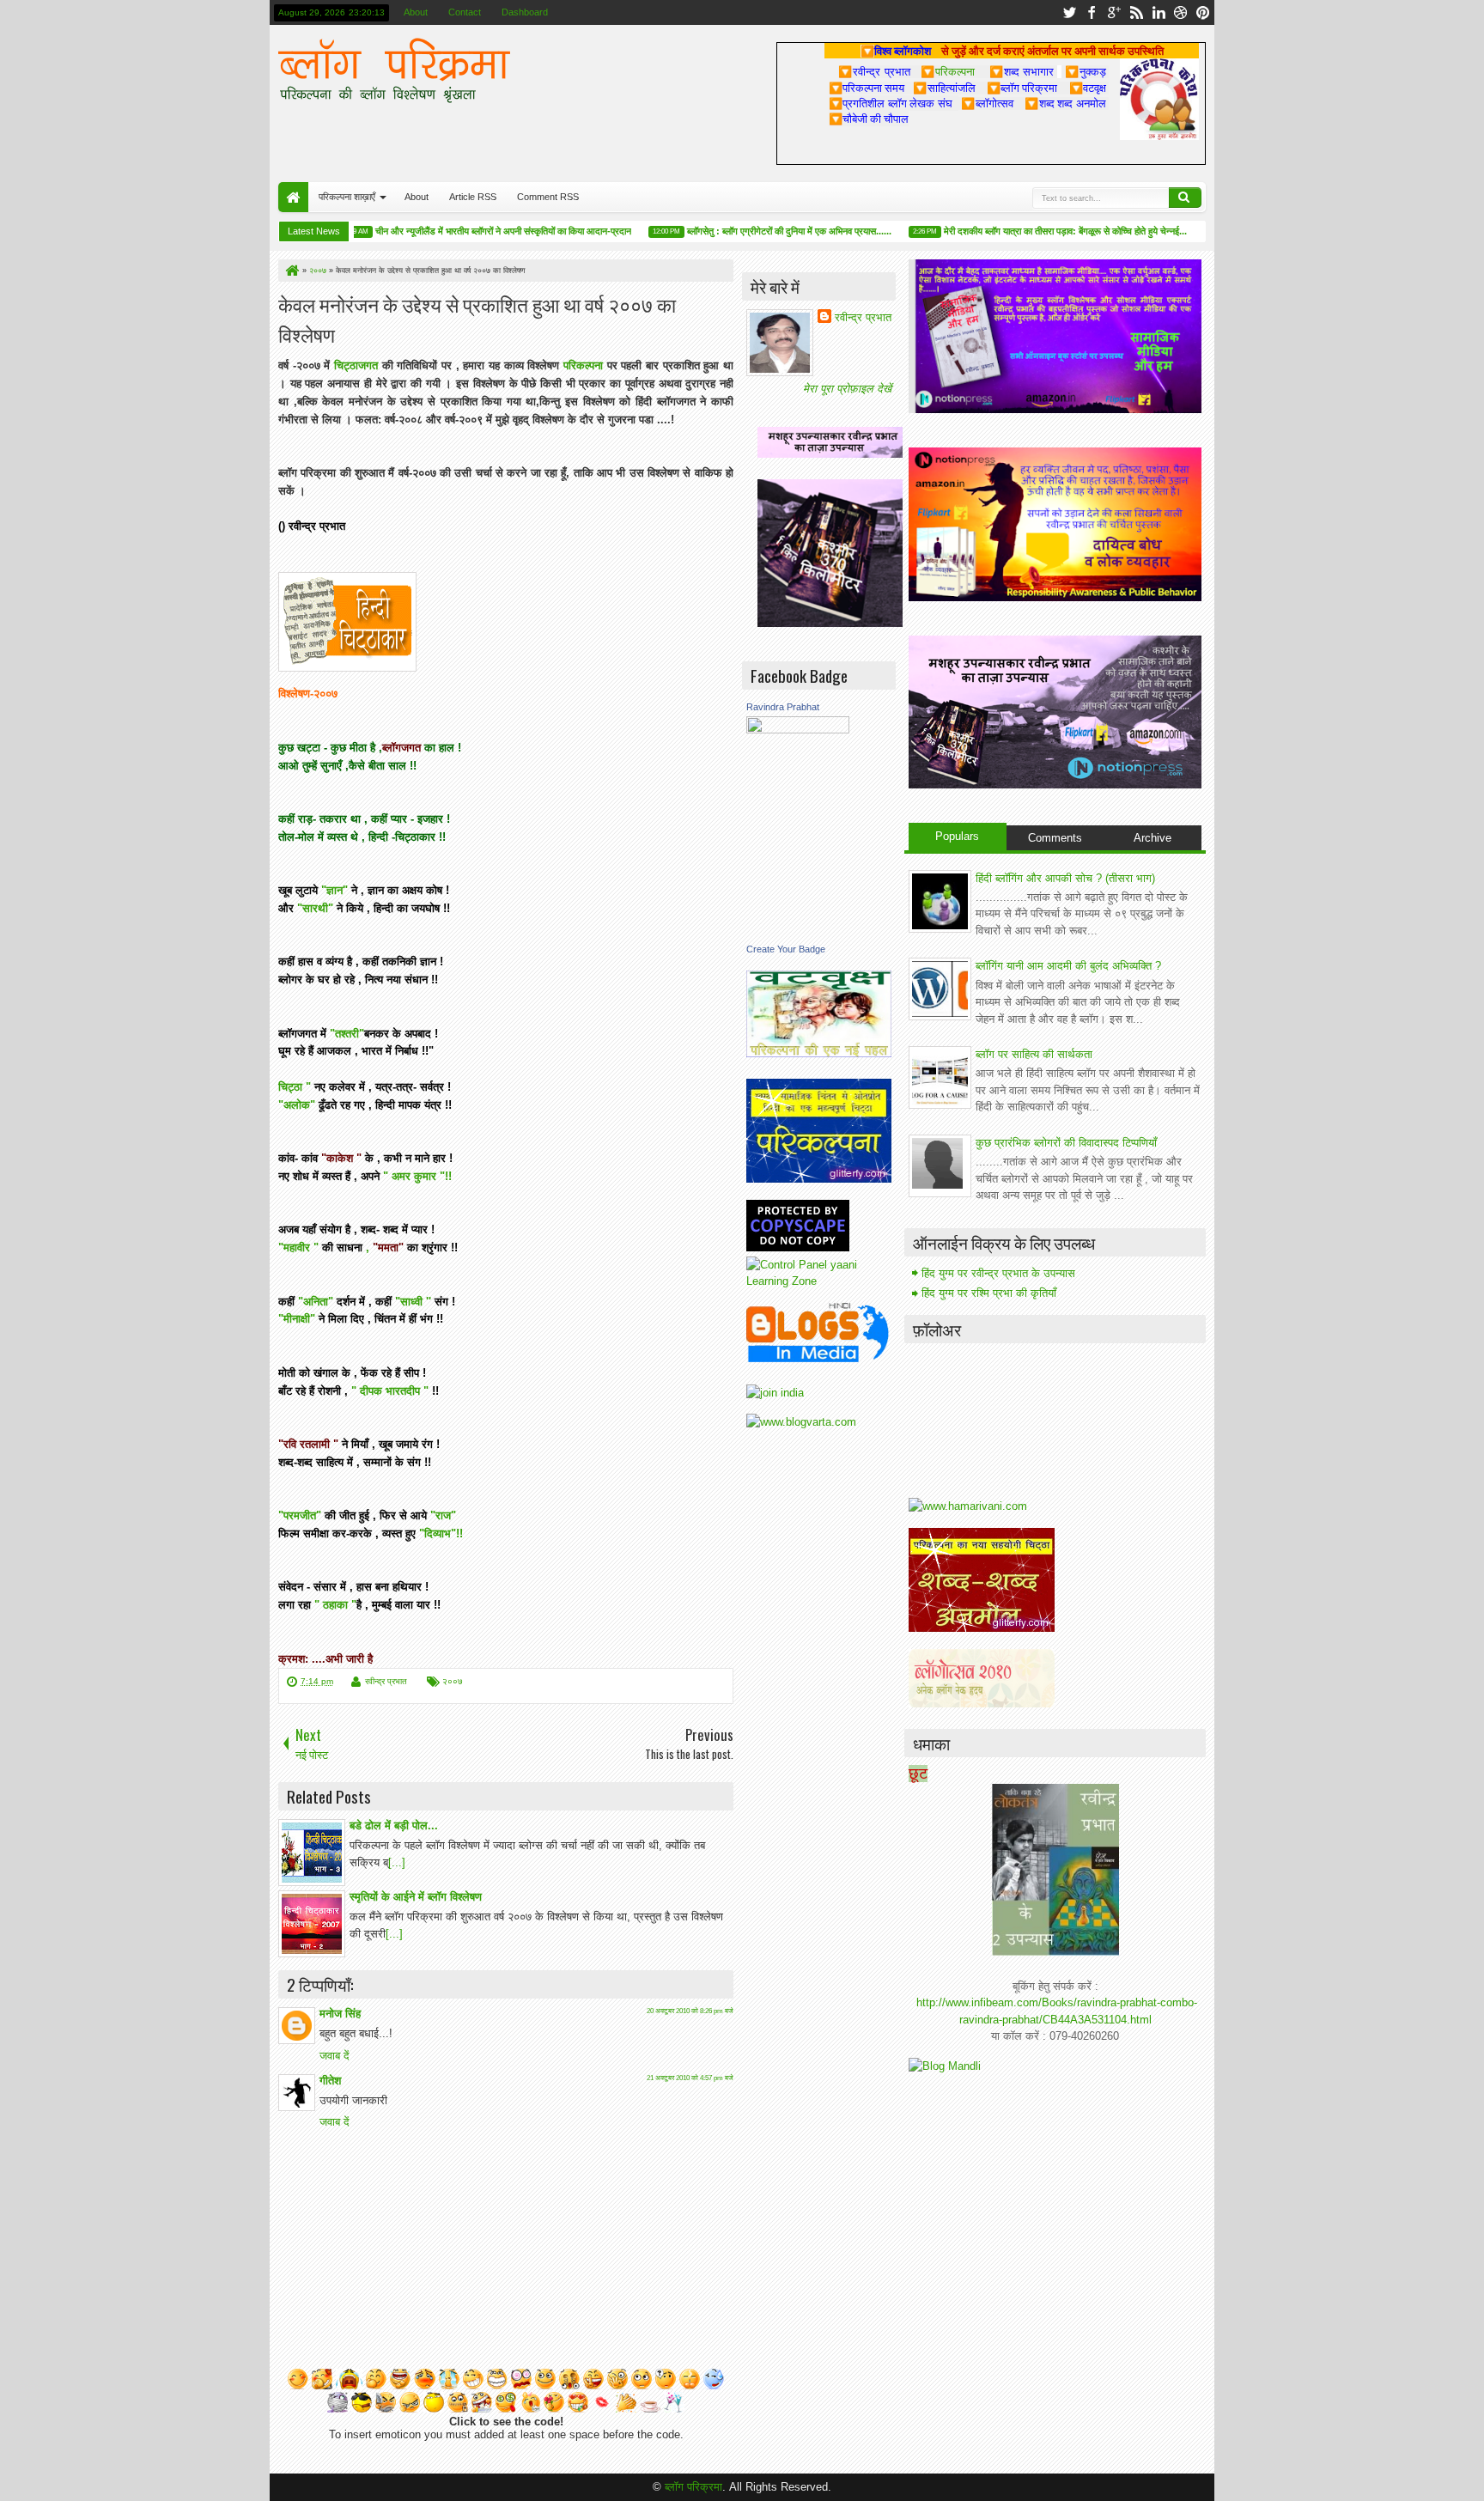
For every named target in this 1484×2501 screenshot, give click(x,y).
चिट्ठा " (295, 1087)
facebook (1092, 12)
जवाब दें (335, 2056)
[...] (397, 1862)
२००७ (453, 1681)
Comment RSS (548, 197)
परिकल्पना (948, 71)
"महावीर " (298, 1247)
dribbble (1181, 12)
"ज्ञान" (335, 890)
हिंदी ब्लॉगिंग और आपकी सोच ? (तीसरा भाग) (1065, 878)
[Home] (291, 271)
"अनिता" (316, 1302)
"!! (446, 1176)
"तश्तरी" (345, 1034)
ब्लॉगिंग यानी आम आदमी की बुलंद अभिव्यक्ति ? (1068, 966)
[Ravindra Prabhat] (798, 730)
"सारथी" (315, 908)
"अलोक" (297, 1105)
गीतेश (330, 2081)
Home (293, 197)
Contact (465, 12)
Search (1185, 198)
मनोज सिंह (340, 2014)
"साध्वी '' (413, 1302)
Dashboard (525, 12)
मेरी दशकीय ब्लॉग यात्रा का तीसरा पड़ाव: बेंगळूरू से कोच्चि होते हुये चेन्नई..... (1029, 231)
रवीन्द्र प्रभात (386, 1681)
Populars (957, 836)
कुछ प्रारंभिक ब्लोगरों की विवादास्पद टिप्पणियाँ (1066, 1143)
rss (1136, 12)
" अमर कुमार (411, 1176)
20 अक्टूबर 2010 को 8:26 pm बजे (690, 2011)
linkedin (1159, 12)
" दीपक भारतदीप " (390, 1391)
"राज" (443, 1515)
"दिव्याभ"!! (441, 1533)
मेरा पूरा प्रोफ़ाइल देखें (847, 389)
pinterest (1203, 12)
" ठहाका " (335, 1605)
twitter (1069, 12)
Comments (1055, 838)
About (416, 12)
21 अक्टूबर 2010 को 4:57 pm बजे (690, 2078)
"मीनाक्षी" (297, 1319)
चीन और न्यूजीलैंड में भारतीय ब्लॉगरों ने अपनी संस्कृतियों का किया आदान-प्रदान (465, 231)
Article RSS (473, 197)
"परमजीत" (300, 1515)
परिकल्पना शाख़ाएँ (347, 197)
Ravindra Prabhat (783, 707)
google (1114, 12)
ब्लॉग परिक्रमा (693, 2487)
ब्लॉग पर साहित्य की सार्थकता (1034, 1054)
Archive (1153, 838)
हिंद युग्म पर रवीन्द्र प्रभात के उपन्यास (998, 1273)
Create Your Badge (786, 949)
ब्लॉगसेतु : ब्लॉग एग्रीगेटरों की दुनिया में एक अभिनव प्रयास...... (751, 231)
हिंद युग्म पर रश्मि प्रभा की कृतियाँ (989, 1293)
